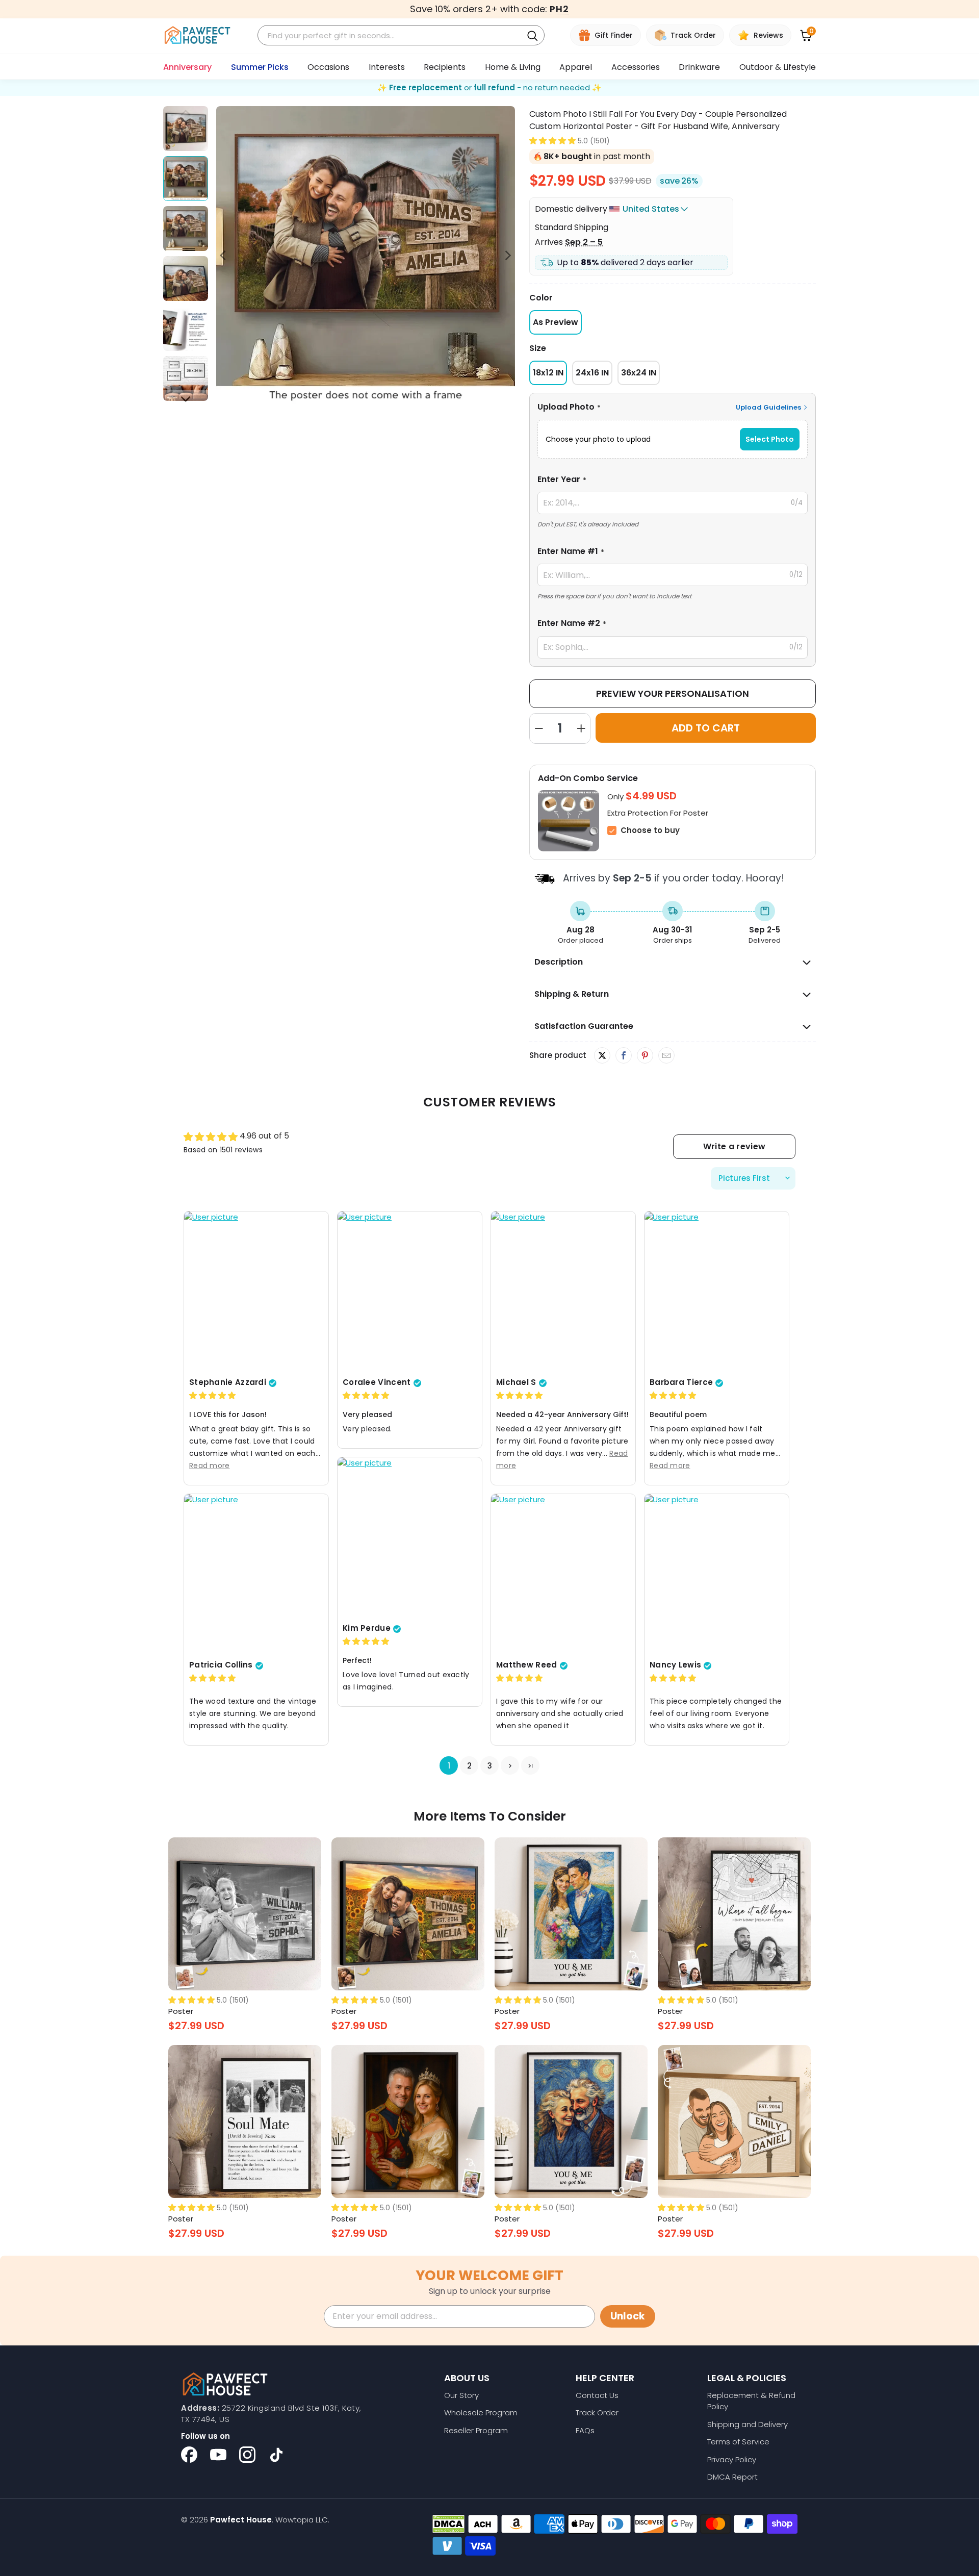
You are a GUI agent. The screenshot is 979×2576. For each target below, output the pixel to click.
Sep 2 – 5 (584, 242)
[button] (552, 141)
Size (538, 348)
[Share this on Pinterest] (645, 1056)
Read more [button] (210, 1466)
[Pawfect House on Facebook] (189, 2455)
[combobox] (392, 35)
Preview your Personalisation (673, 693)
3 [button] (490, 1766)
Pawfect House (241, 2520)
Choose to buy (650, 830)
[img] (212, 1396)
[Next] (507, 256)
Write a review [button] (734, 1146)
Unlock (628, 2316)
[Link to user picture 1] (256, 1292)
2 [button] (469, 1766)
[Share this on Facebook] (623, 1056)
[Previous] (224, 256)
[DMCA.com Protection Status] (448, 2524)
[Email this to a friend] (666, 1056)
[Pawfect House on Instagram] (247, 2455)
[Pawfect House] (198, 35)
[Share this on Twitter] (602, 1055)
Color (541, 298)
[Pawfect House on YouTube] (218, 2455)
